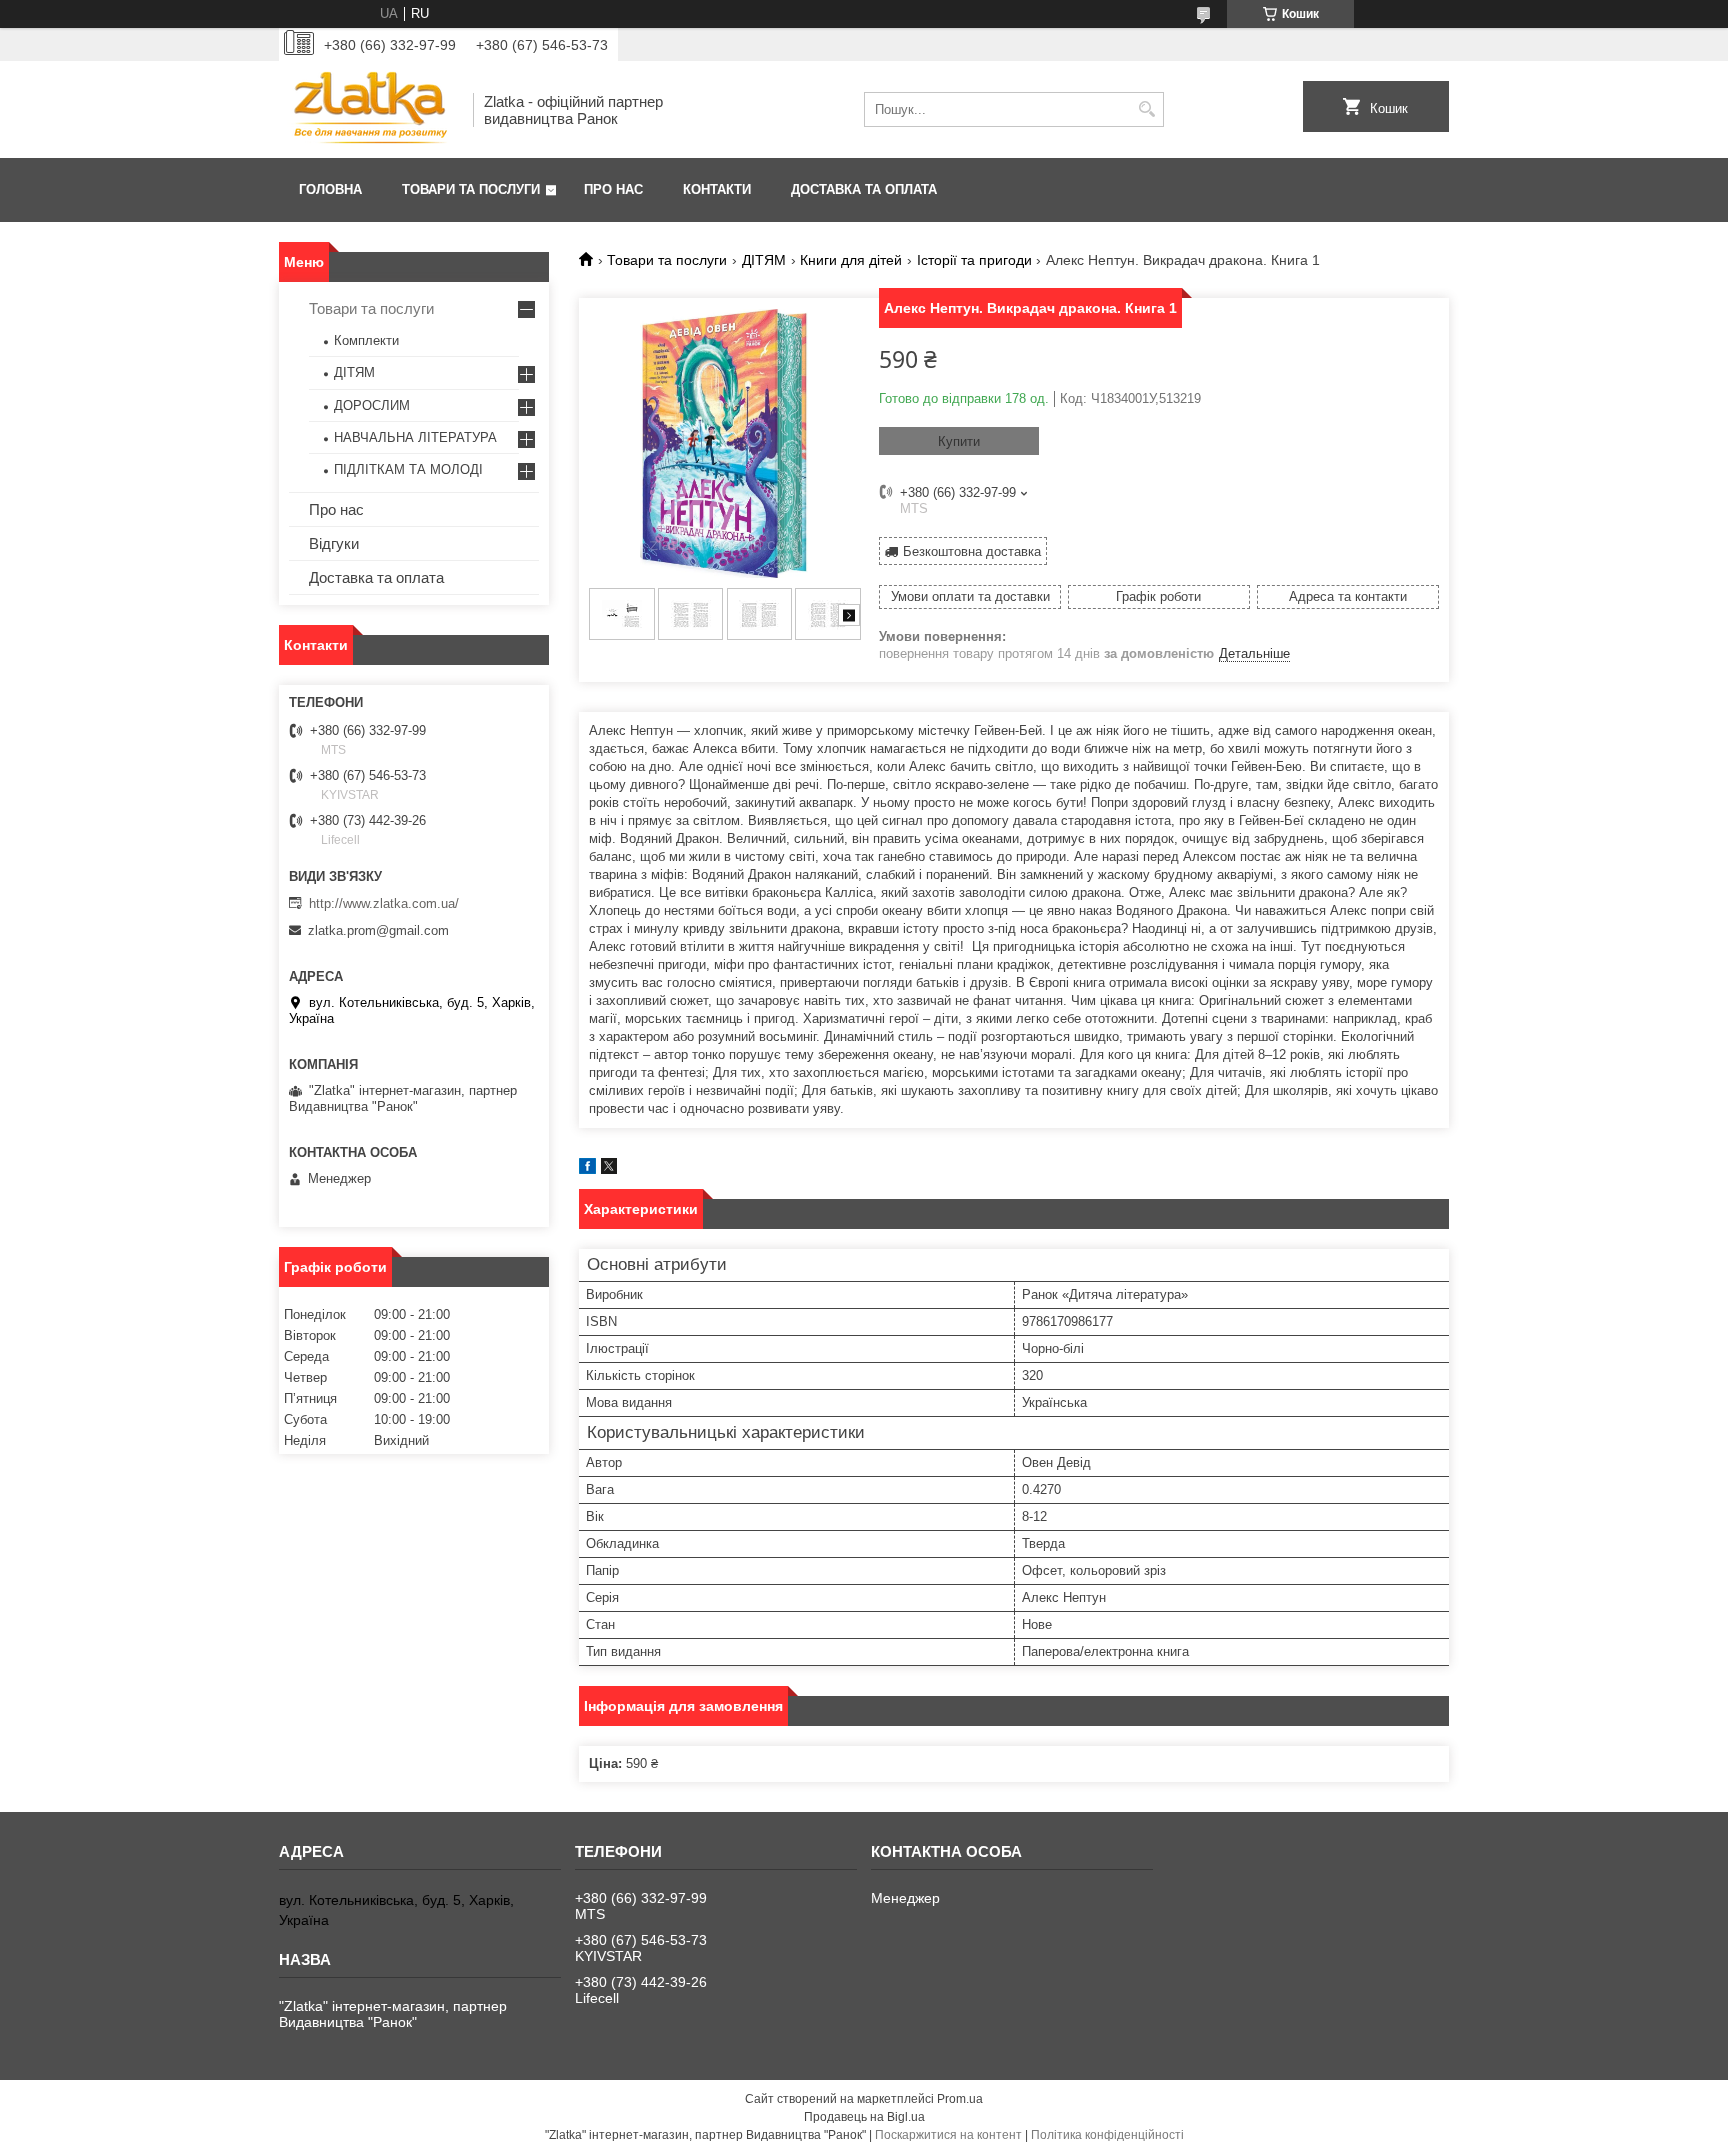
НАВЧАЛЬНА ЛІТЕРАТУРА (415, 437)
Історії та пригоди (974, 260)
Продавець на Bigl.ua (864, 2117)
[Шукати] (1146, 109)
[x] (609, 1169)
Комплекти (366, 340)
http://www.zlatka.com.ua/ (384, 903)
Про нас (613, 189)
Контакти (717, 189)
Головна (330, 189)
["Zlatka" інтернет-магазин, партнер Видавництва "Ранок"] (369, 109)
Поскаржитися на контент (948, 2135)
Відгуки (334, 543)
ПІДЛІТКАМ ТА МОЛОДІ (408, 469)
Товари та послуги (471, 189)
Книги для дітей (851, 260)
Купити (959, 441)
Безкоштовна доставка (972, 551)
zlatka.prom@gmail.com (378, 930)
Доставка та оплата (864, 189)
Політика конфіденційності (1107, 2135)
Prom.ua (960, 2099)
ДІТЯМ (764, 260)
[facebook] (587, 1169)
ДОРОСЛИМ (372, 405)
